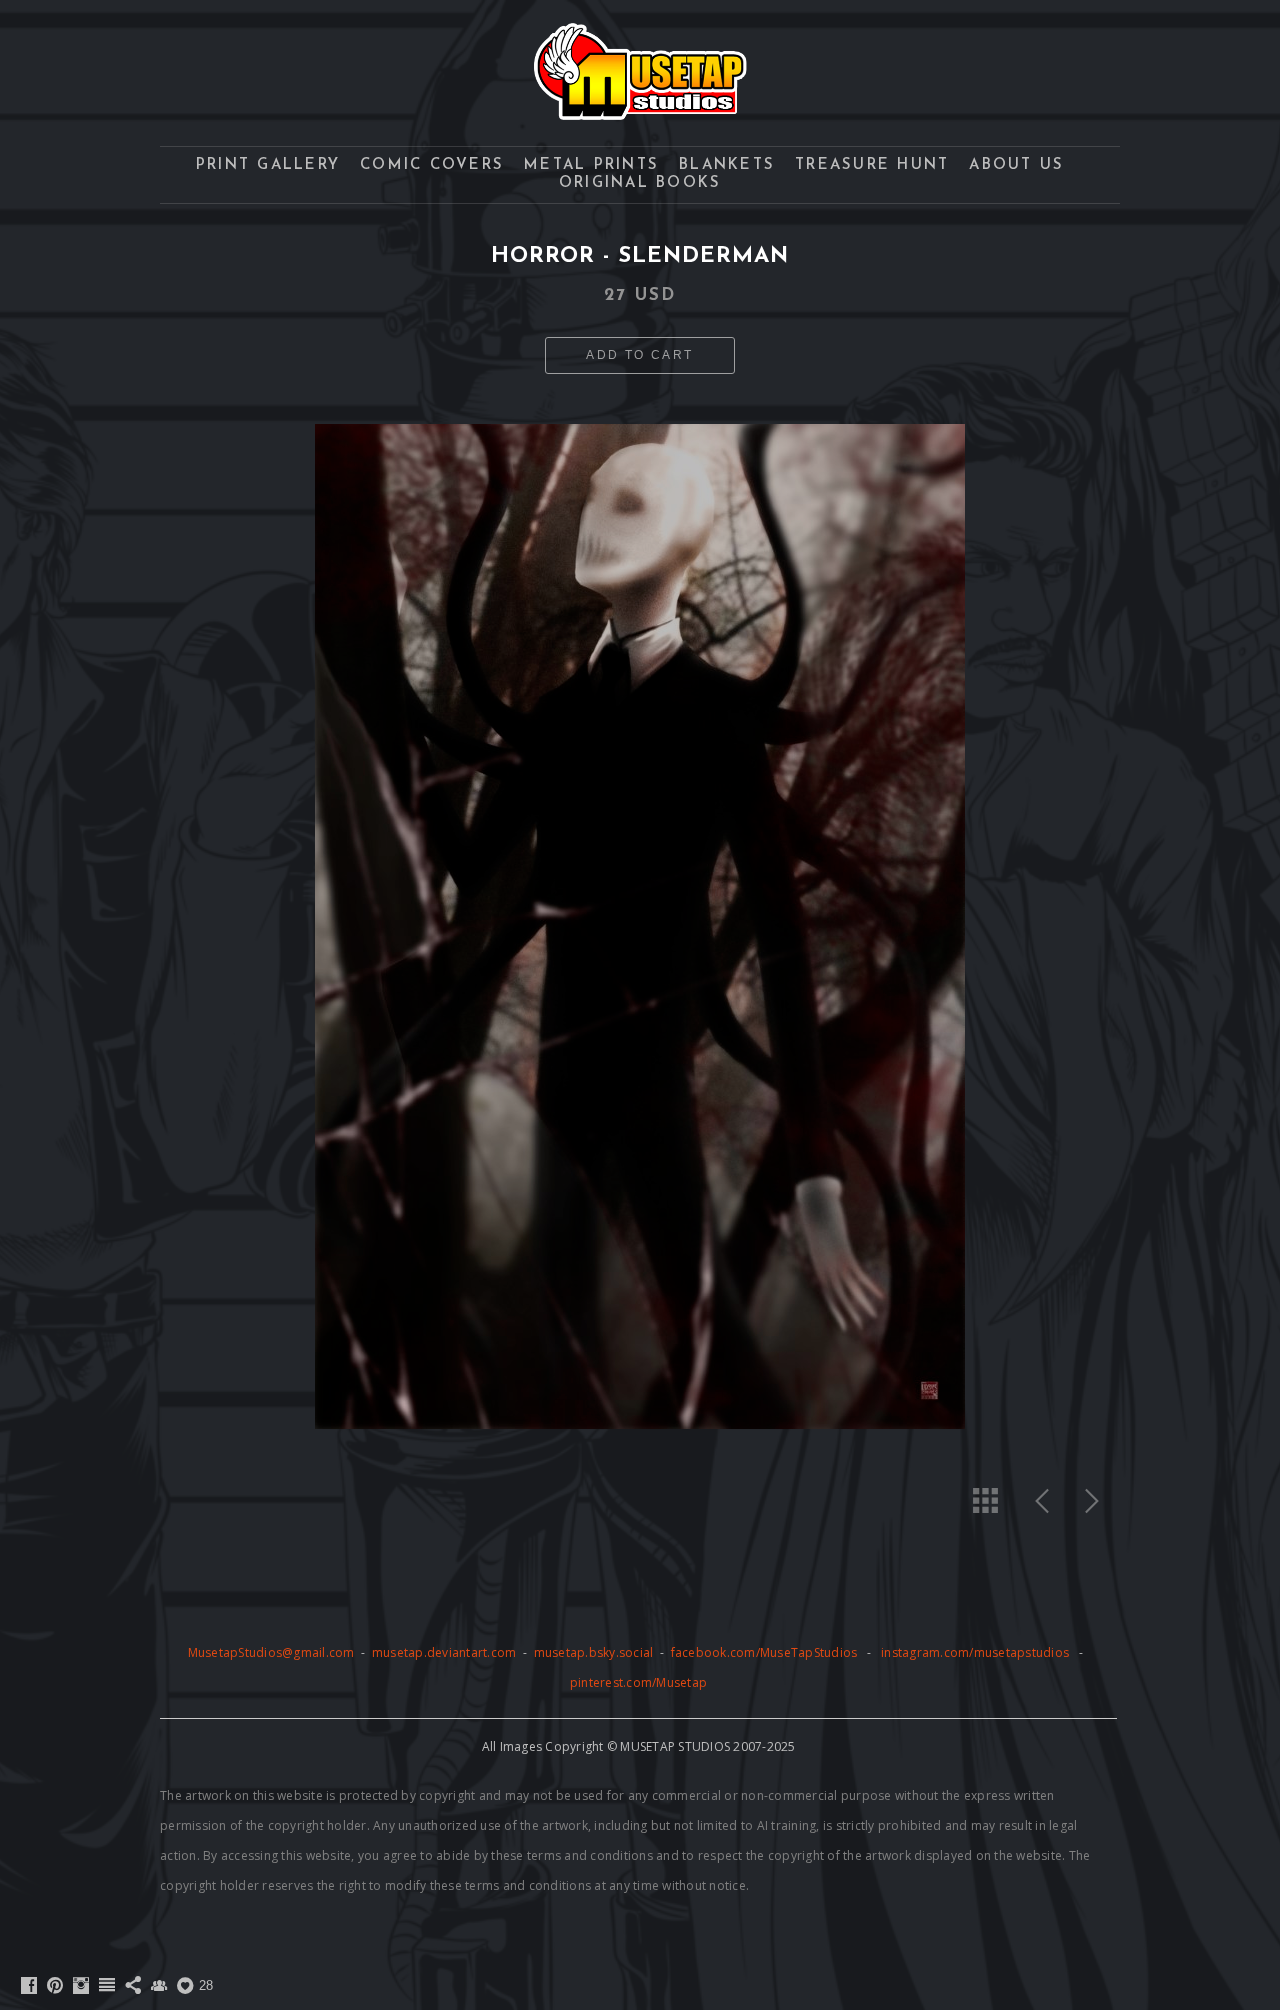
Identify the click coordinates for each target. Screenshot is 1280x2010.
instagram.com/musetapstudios (975, 1652)
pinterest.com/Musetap (638, 1682)
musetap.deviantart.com (444, 1652)
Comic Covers (432, 165)
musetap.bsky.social (595, 1652)
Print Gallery (268, 165)
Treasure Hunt (872, 165)
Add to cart (639, 355)
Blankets (727, 165)
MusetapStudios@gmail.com (273, 1652)
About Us (1016, 165)
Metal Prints (591, 165)
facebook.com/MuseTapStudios (764, 1652)
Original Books (640, 183)
